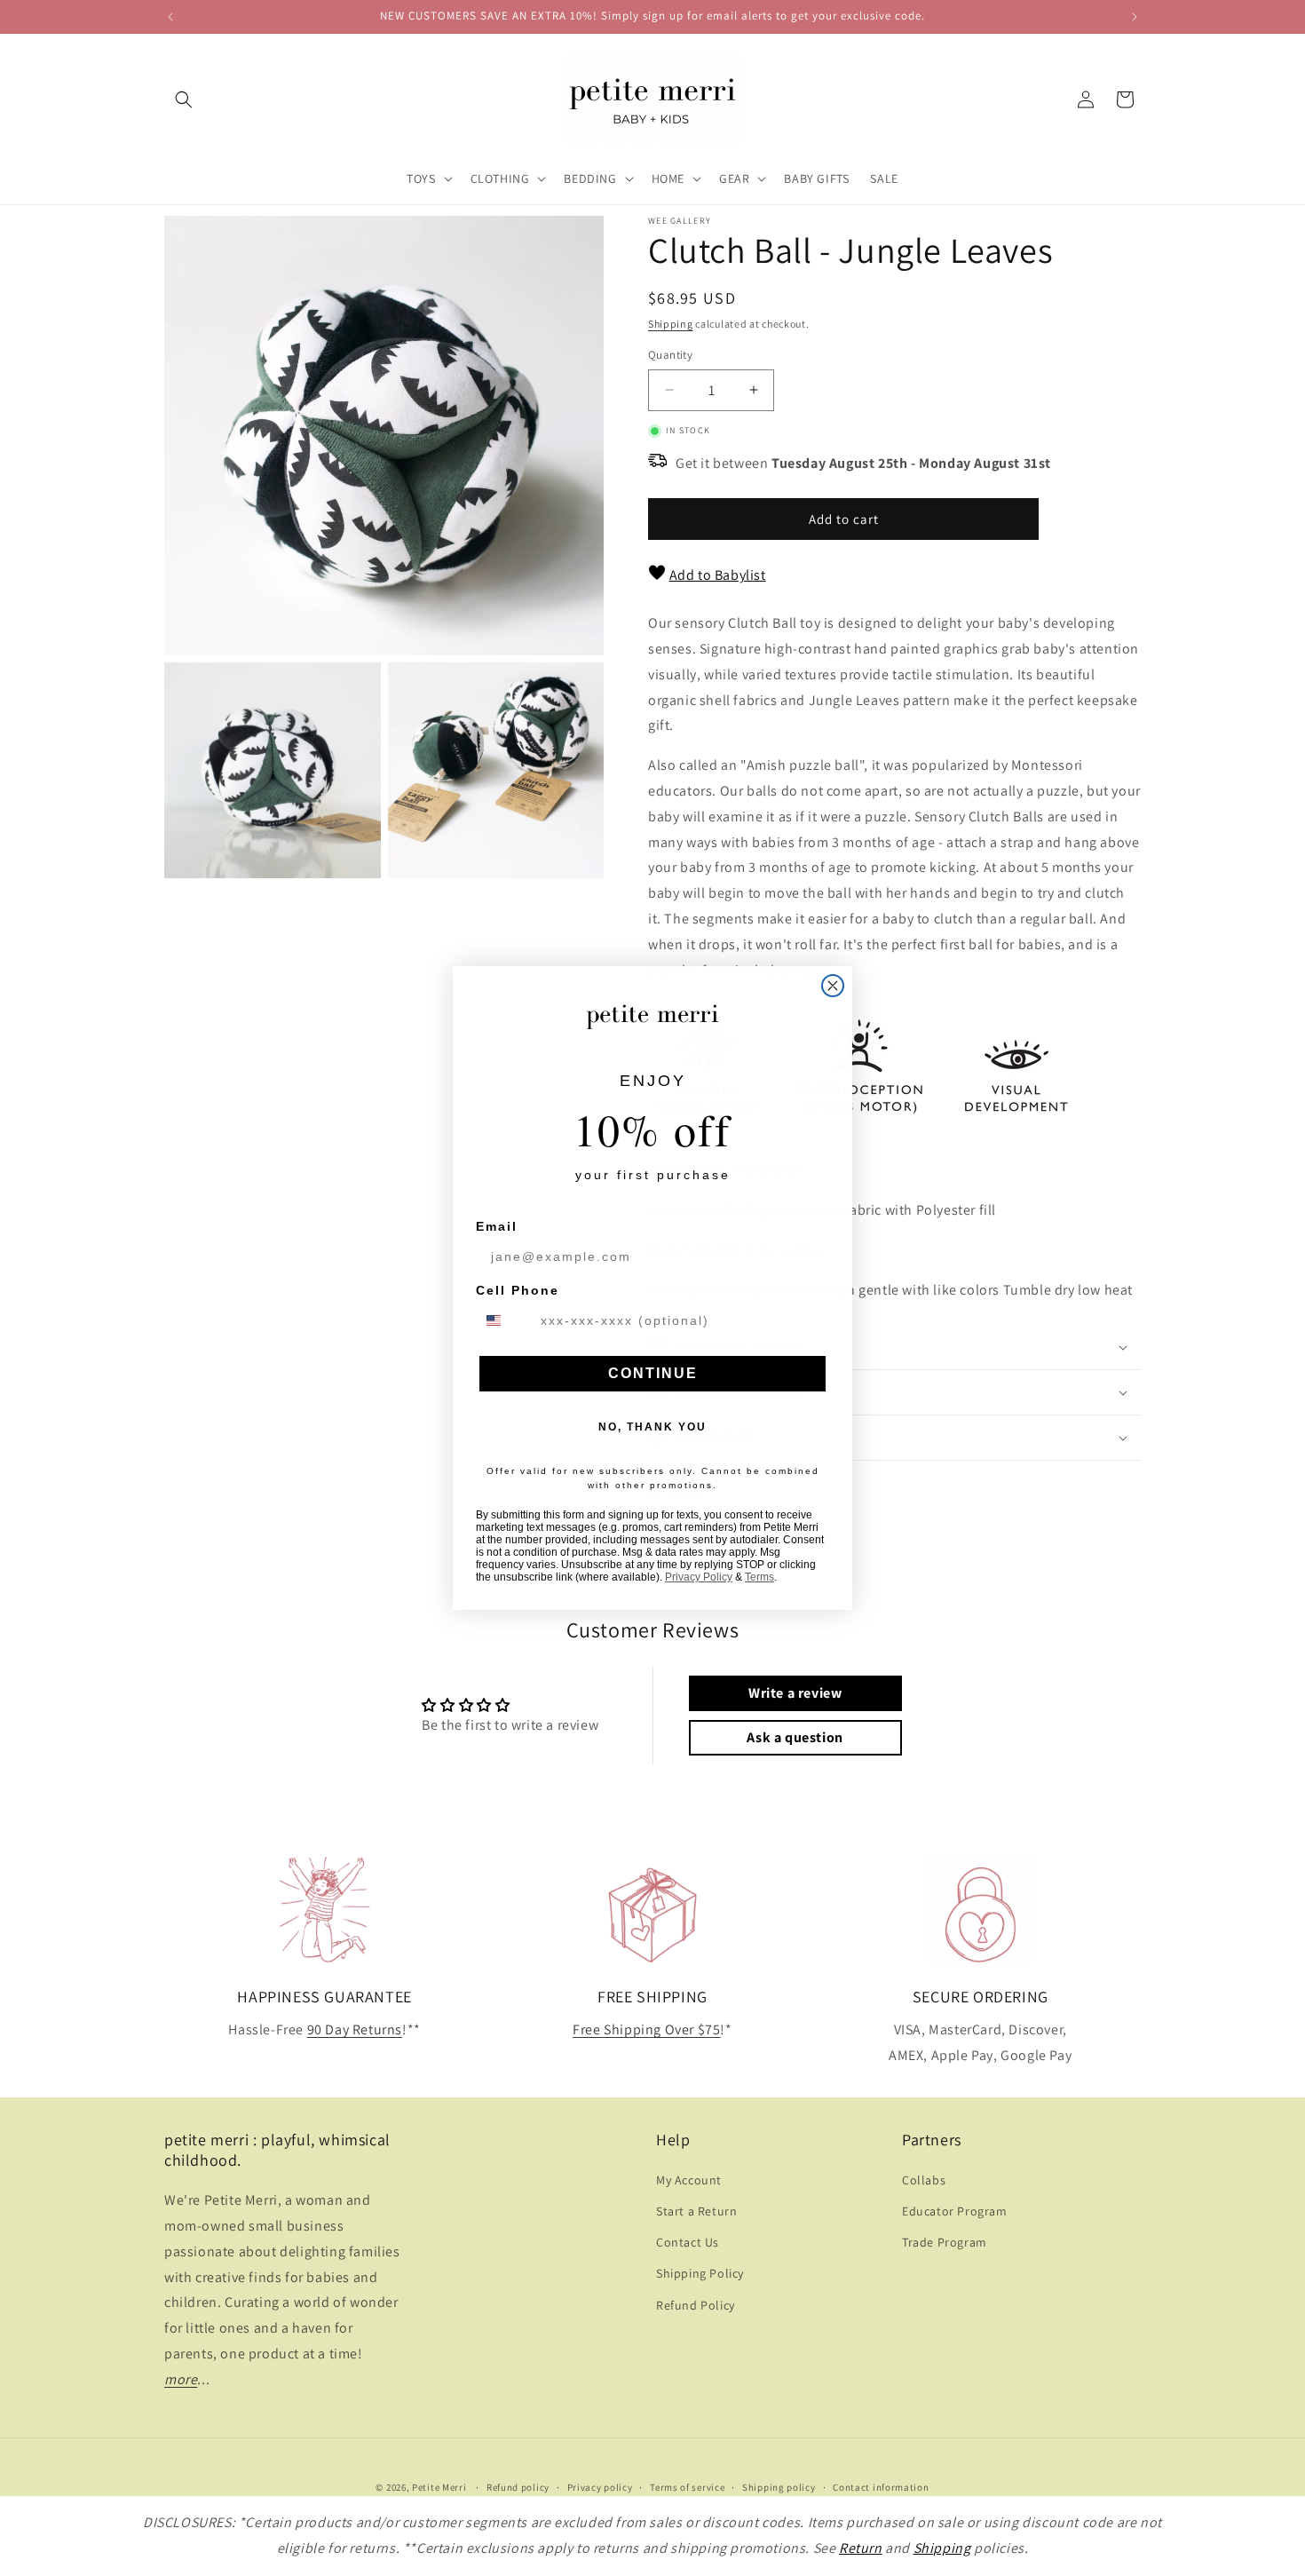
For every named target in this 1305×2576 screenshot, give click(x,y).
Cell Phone (518, 1290)
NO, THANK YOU (652, 1427)
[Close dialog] (833, 986)
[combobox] (504, 1320)
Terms (759, 1577)
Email (497, 1226)
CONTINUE (653, 1373)
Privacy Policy (699, 1577)
